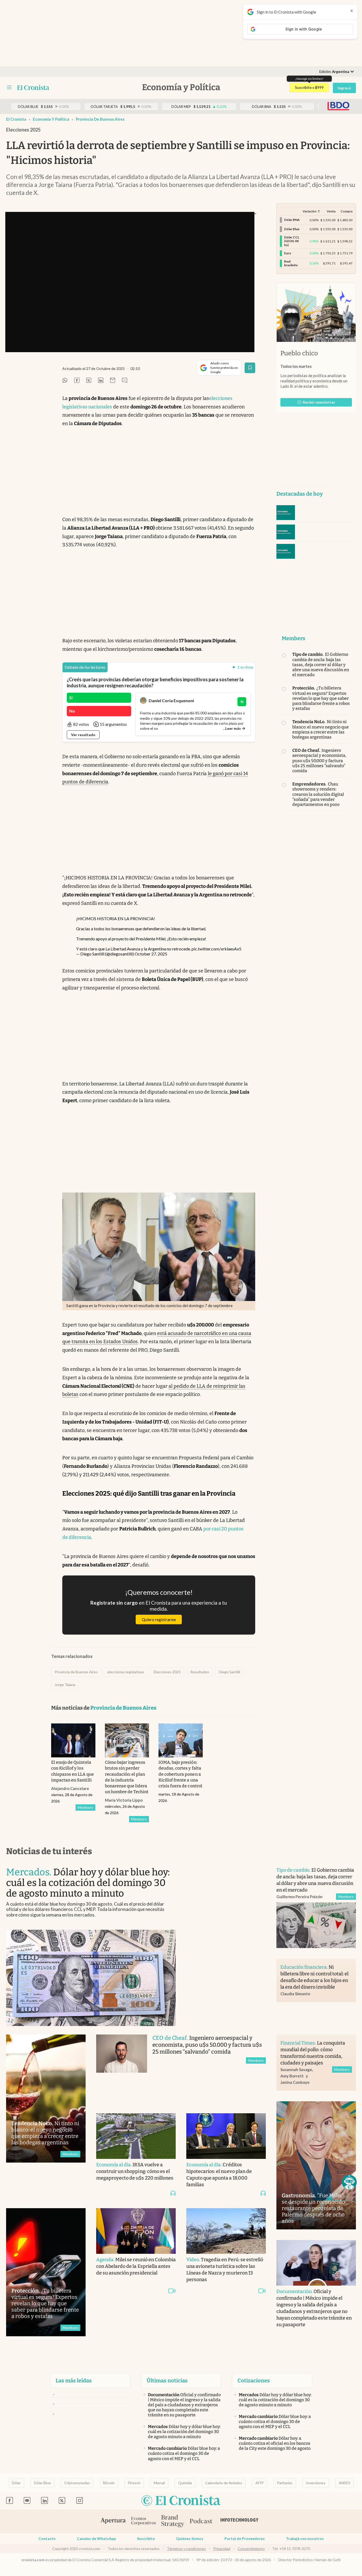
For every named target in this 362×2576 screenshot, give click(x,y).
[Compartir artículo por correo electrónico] (113, 381)
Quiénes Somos (190, 2538)
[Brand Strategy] (173, 2522)
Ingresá (344, 88)
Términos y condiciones (186, 2549)
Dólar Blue (42, 2483)
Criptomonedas (77, 2483)
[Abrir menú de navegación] (9, 88)
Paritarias (285, 2483)
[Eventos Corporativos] (143, 2522)
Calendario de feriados (224, 2483)
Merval (159, 2483)
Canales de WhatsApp (96, 2538)
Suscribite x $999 (309, 87)
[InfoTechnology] (240, 2521)
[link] (85, 667)
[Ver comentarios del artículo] (125, 381)
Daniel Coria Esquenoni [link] (171, 700)
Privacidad (222, 2549)
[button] (349, 2182)
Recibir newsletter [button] (319, 402)
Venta (331, 211)
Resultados (200, 1672)
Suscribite (146, 2538)
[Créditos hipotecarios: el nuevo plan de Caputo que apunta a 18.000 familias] (226, 2136)
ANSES (345, 2483)
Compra (346, 211)
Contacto (47, 2538)
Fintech (134, 2483)
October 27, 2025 (151, 954)
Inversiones (316, 2483)
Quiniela (185, 2483)
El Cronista (16, 119)
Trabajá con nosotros (305, 2538)
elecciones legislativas (126, 1672)
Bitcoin (109, 2483)
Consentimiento (251, 2549)
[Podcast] (201, 2521)
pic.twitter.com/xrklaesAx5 (217, 949)
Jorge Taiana (65, 1685)
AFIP (260, 2483)
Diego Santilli (229, 1672)
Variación (310, 211)
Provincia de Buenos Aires (100, 119)
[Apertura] (113, 2521)
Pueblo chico (299, 353)
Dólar (16, 2483)
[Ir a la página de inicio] (33, 88)
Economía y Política (51, 119)
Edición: (334, 72)
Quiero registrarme (159, 1619)
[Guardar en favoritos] (250, 368)
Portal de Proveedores (245, 2538)
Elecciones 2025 (167, 1672)
